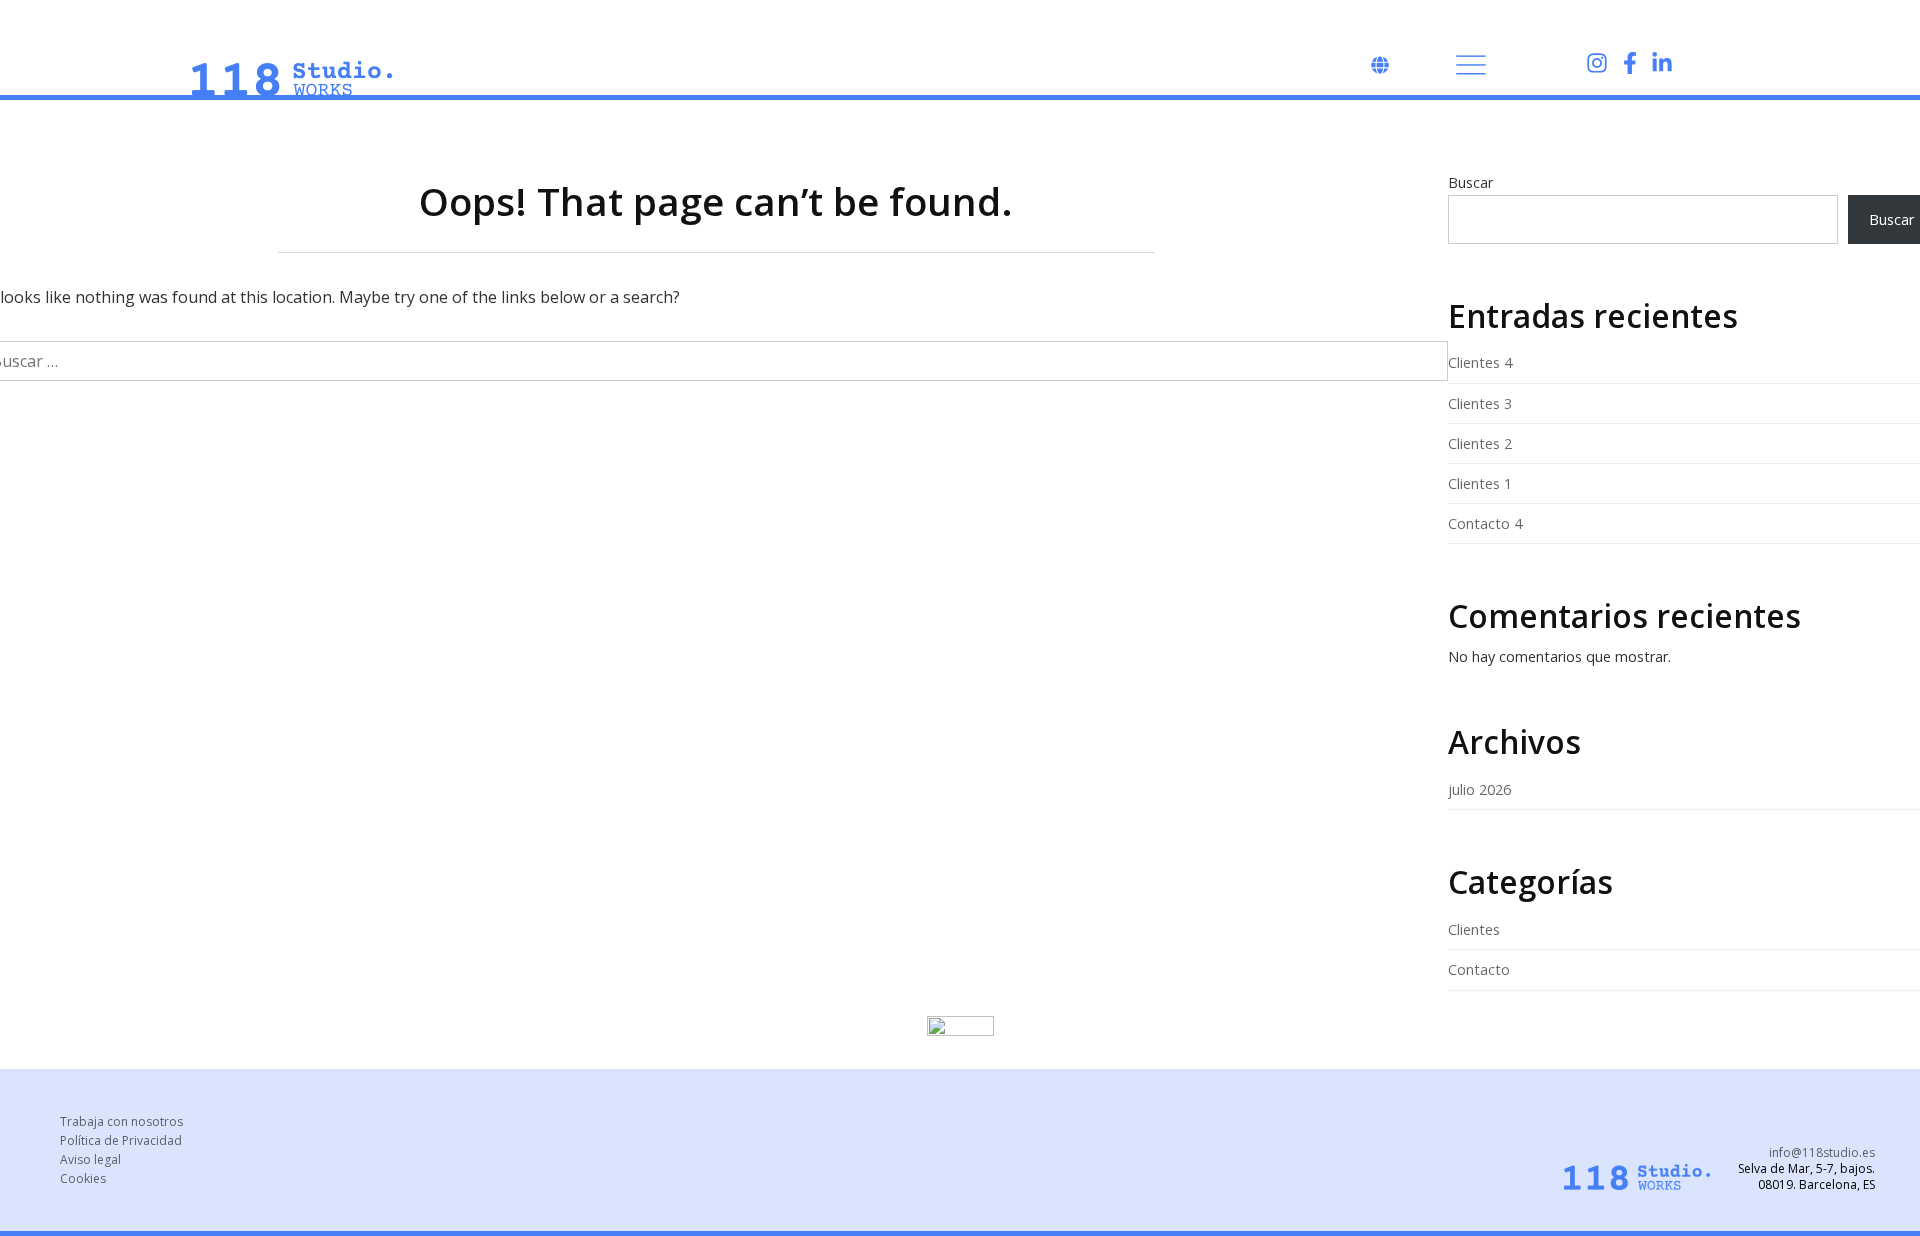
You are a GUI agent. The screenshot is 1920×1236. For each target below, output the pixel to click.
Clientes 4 (1480, 362)
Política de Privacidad (121, 1140)
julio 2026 (1479, 789)
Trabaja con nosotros (121, 1121)
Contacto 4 (1485, 523)
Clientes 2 (1480, 443)
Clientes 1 (1480, 483)
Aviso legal (90, 1159)
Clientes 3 (1480, 403)
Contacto (1479, 969)
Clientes (1474, 929)
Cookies (83, 1178)
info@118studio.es (1822, 1152)
